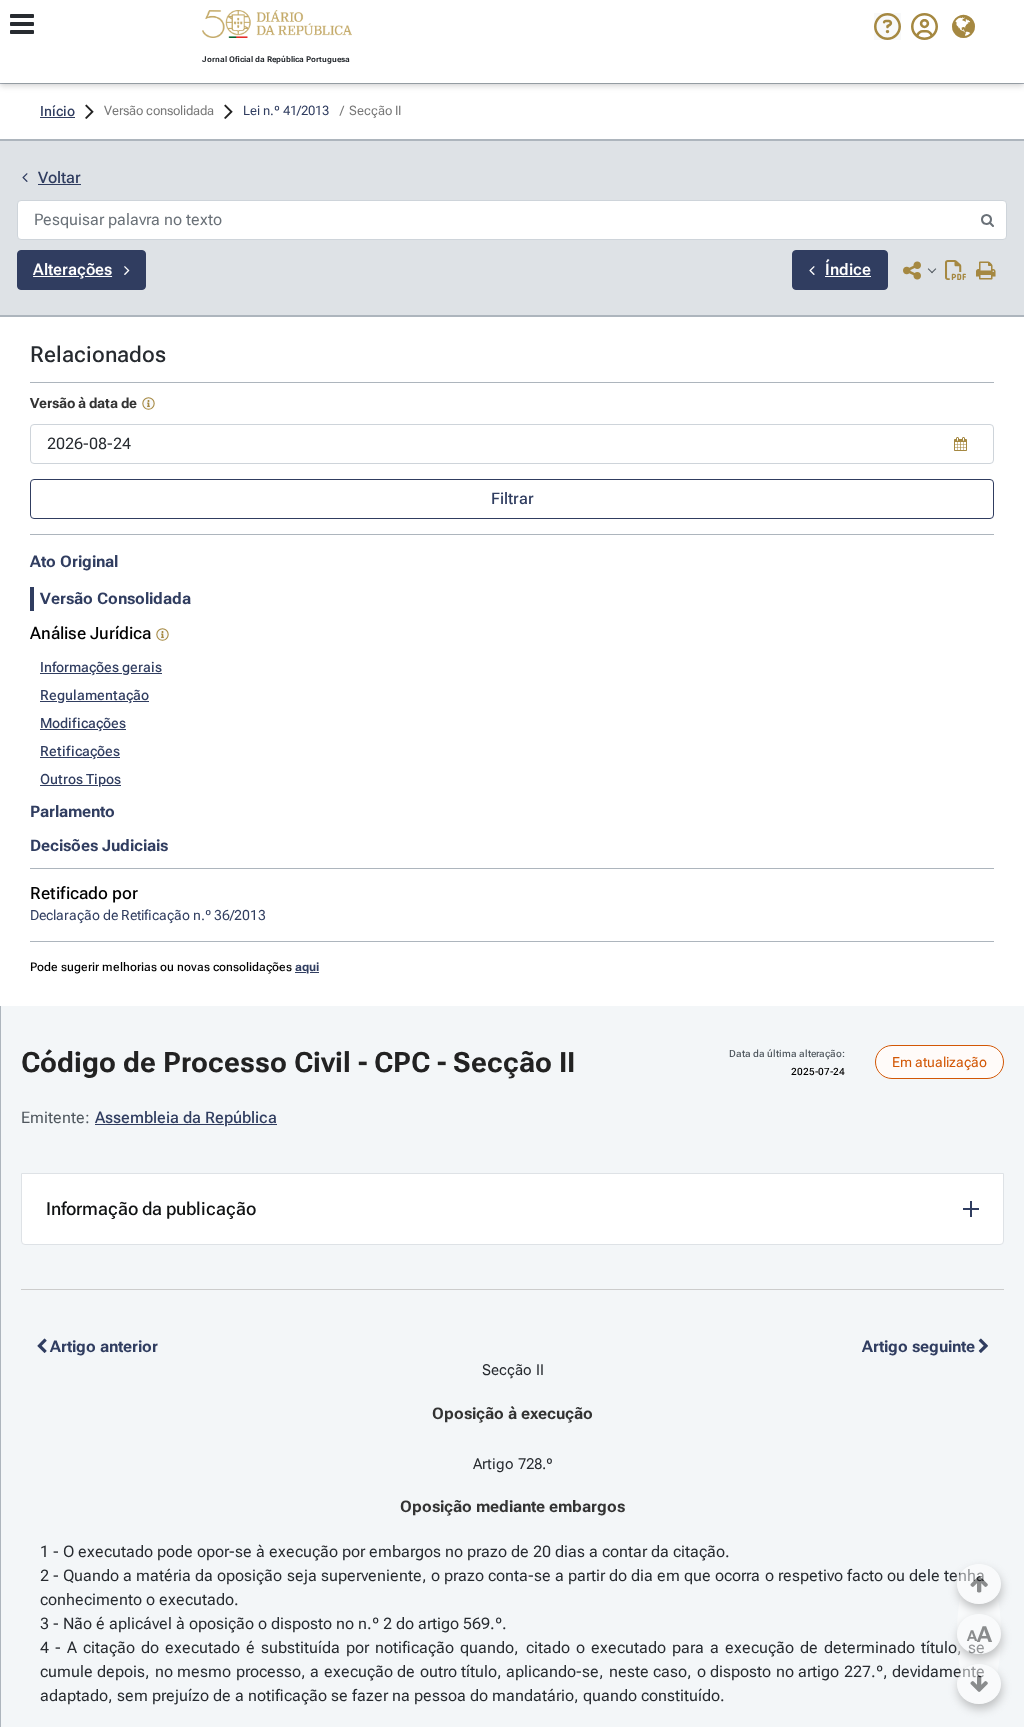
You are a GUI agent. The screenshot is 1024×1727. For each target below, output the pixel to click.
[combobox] (512, 444)
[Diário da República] (277, 28)
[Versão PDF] (955, 272)
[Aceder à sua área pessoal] (924, 35)
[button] (277, 27)
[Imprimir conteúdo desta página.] (986, 272)
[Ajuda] (887, 35)
